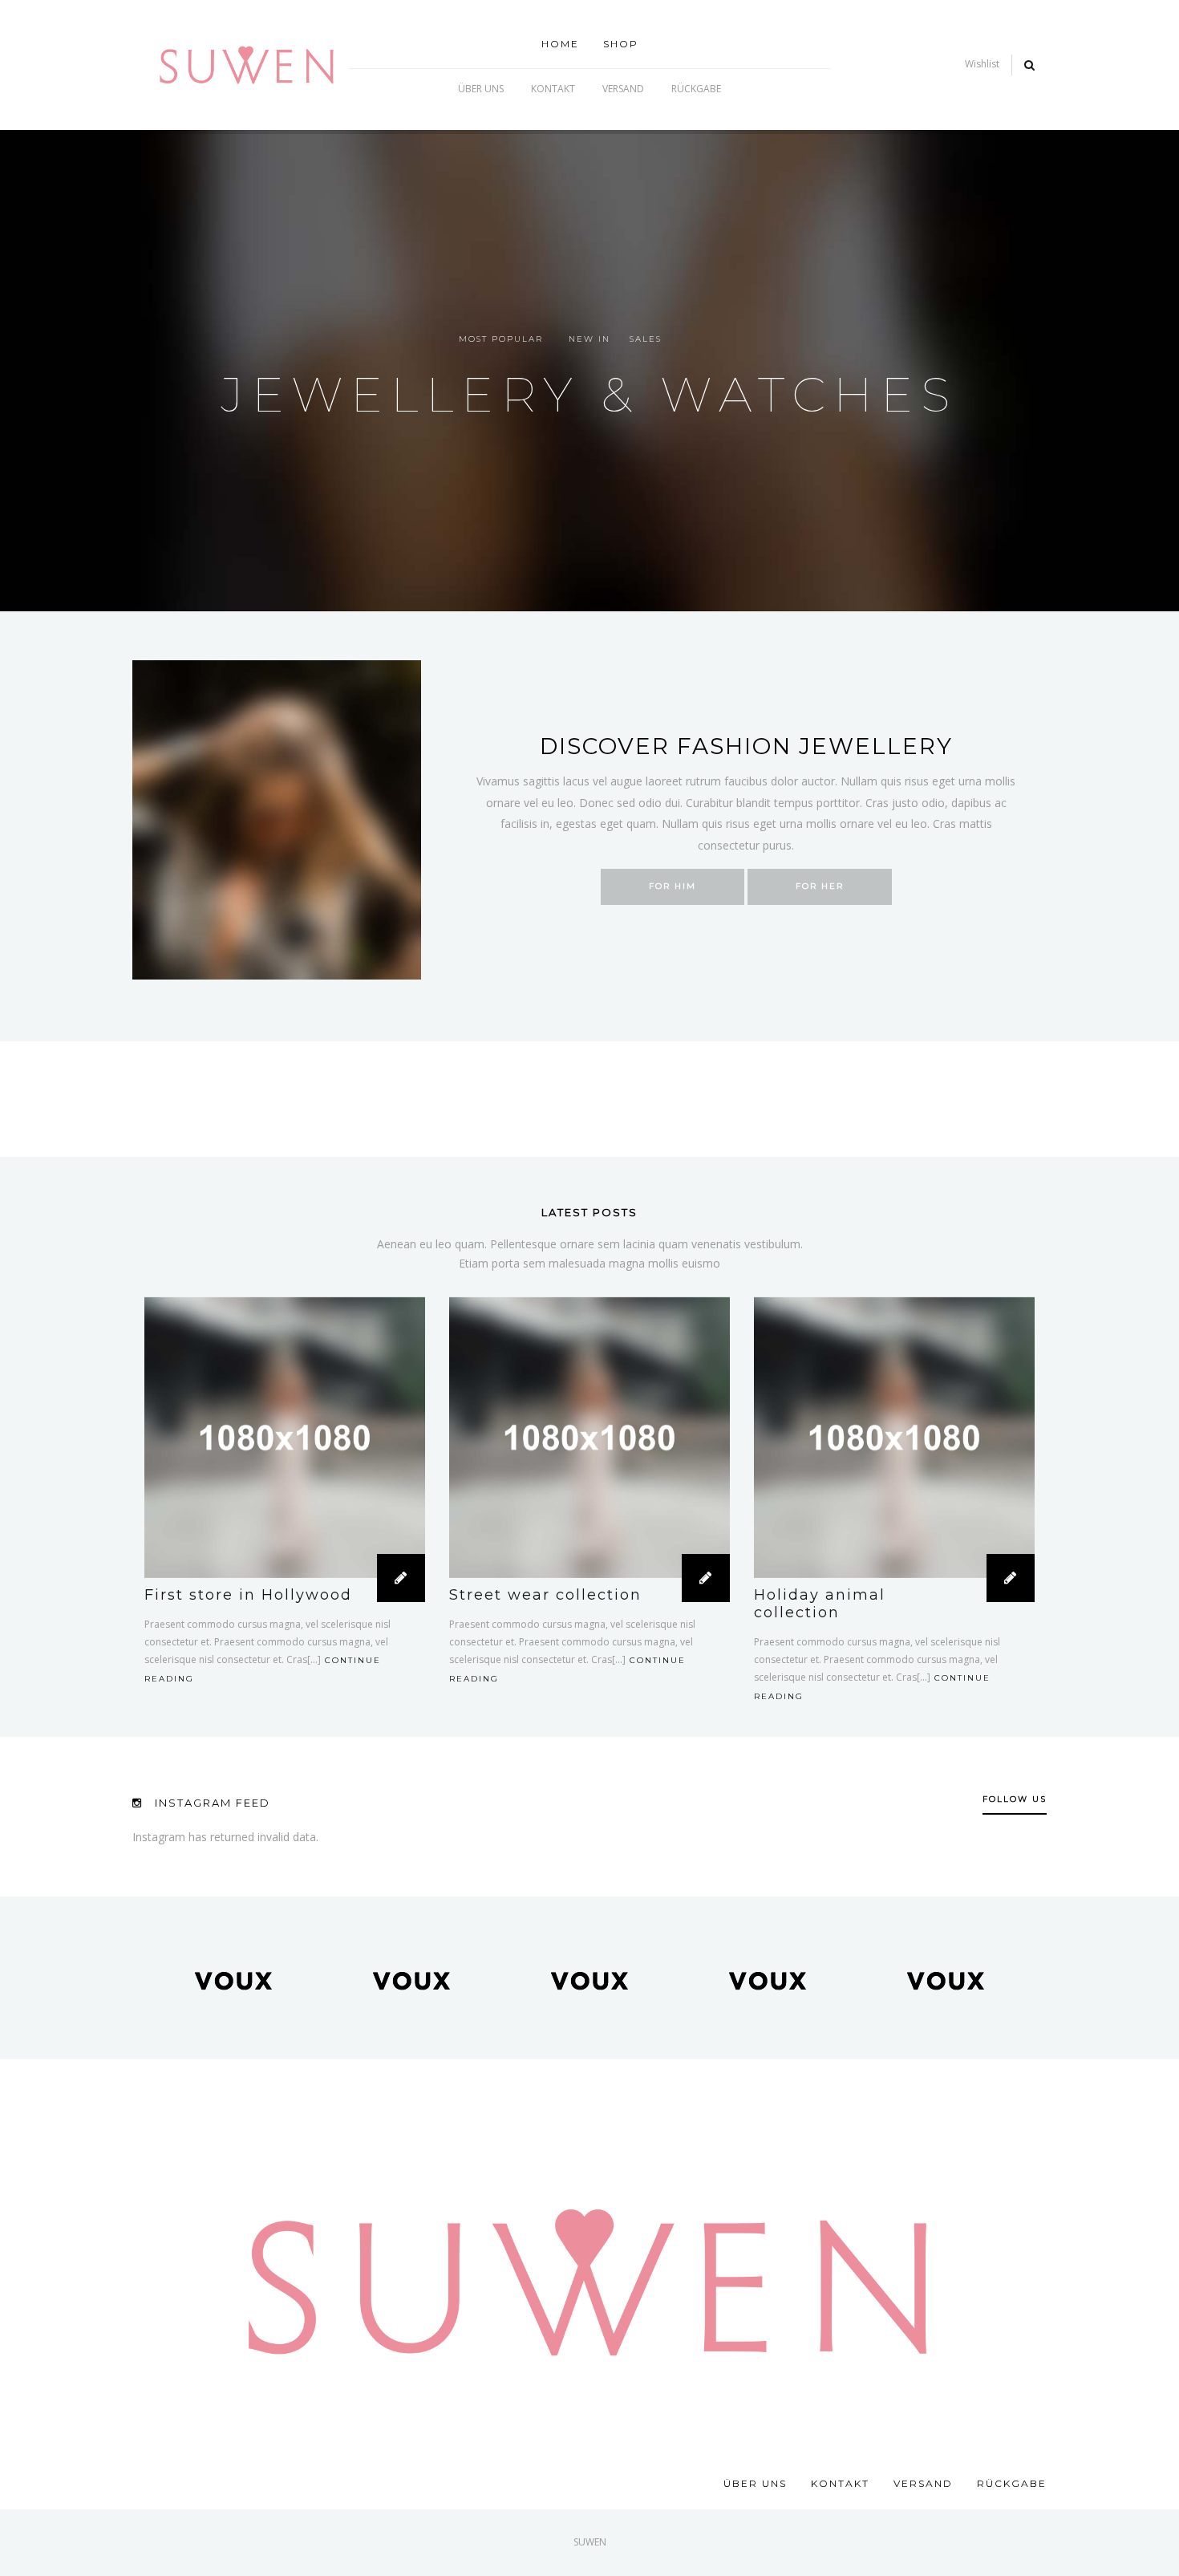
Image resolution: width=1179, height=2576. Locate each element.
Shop (621, 44)
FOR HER (820, 886)
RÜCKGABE (696, 89)
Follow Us (1015, 1799)
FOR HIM (673, 886)
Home (560, 44)
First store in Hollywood (248, 1595)
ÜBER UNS (481, 89)
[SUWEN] (247, 64)
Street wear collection (545, 1595)
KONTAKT (553, 89)
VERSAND (623, 89)
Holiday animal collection (820, 1604)
